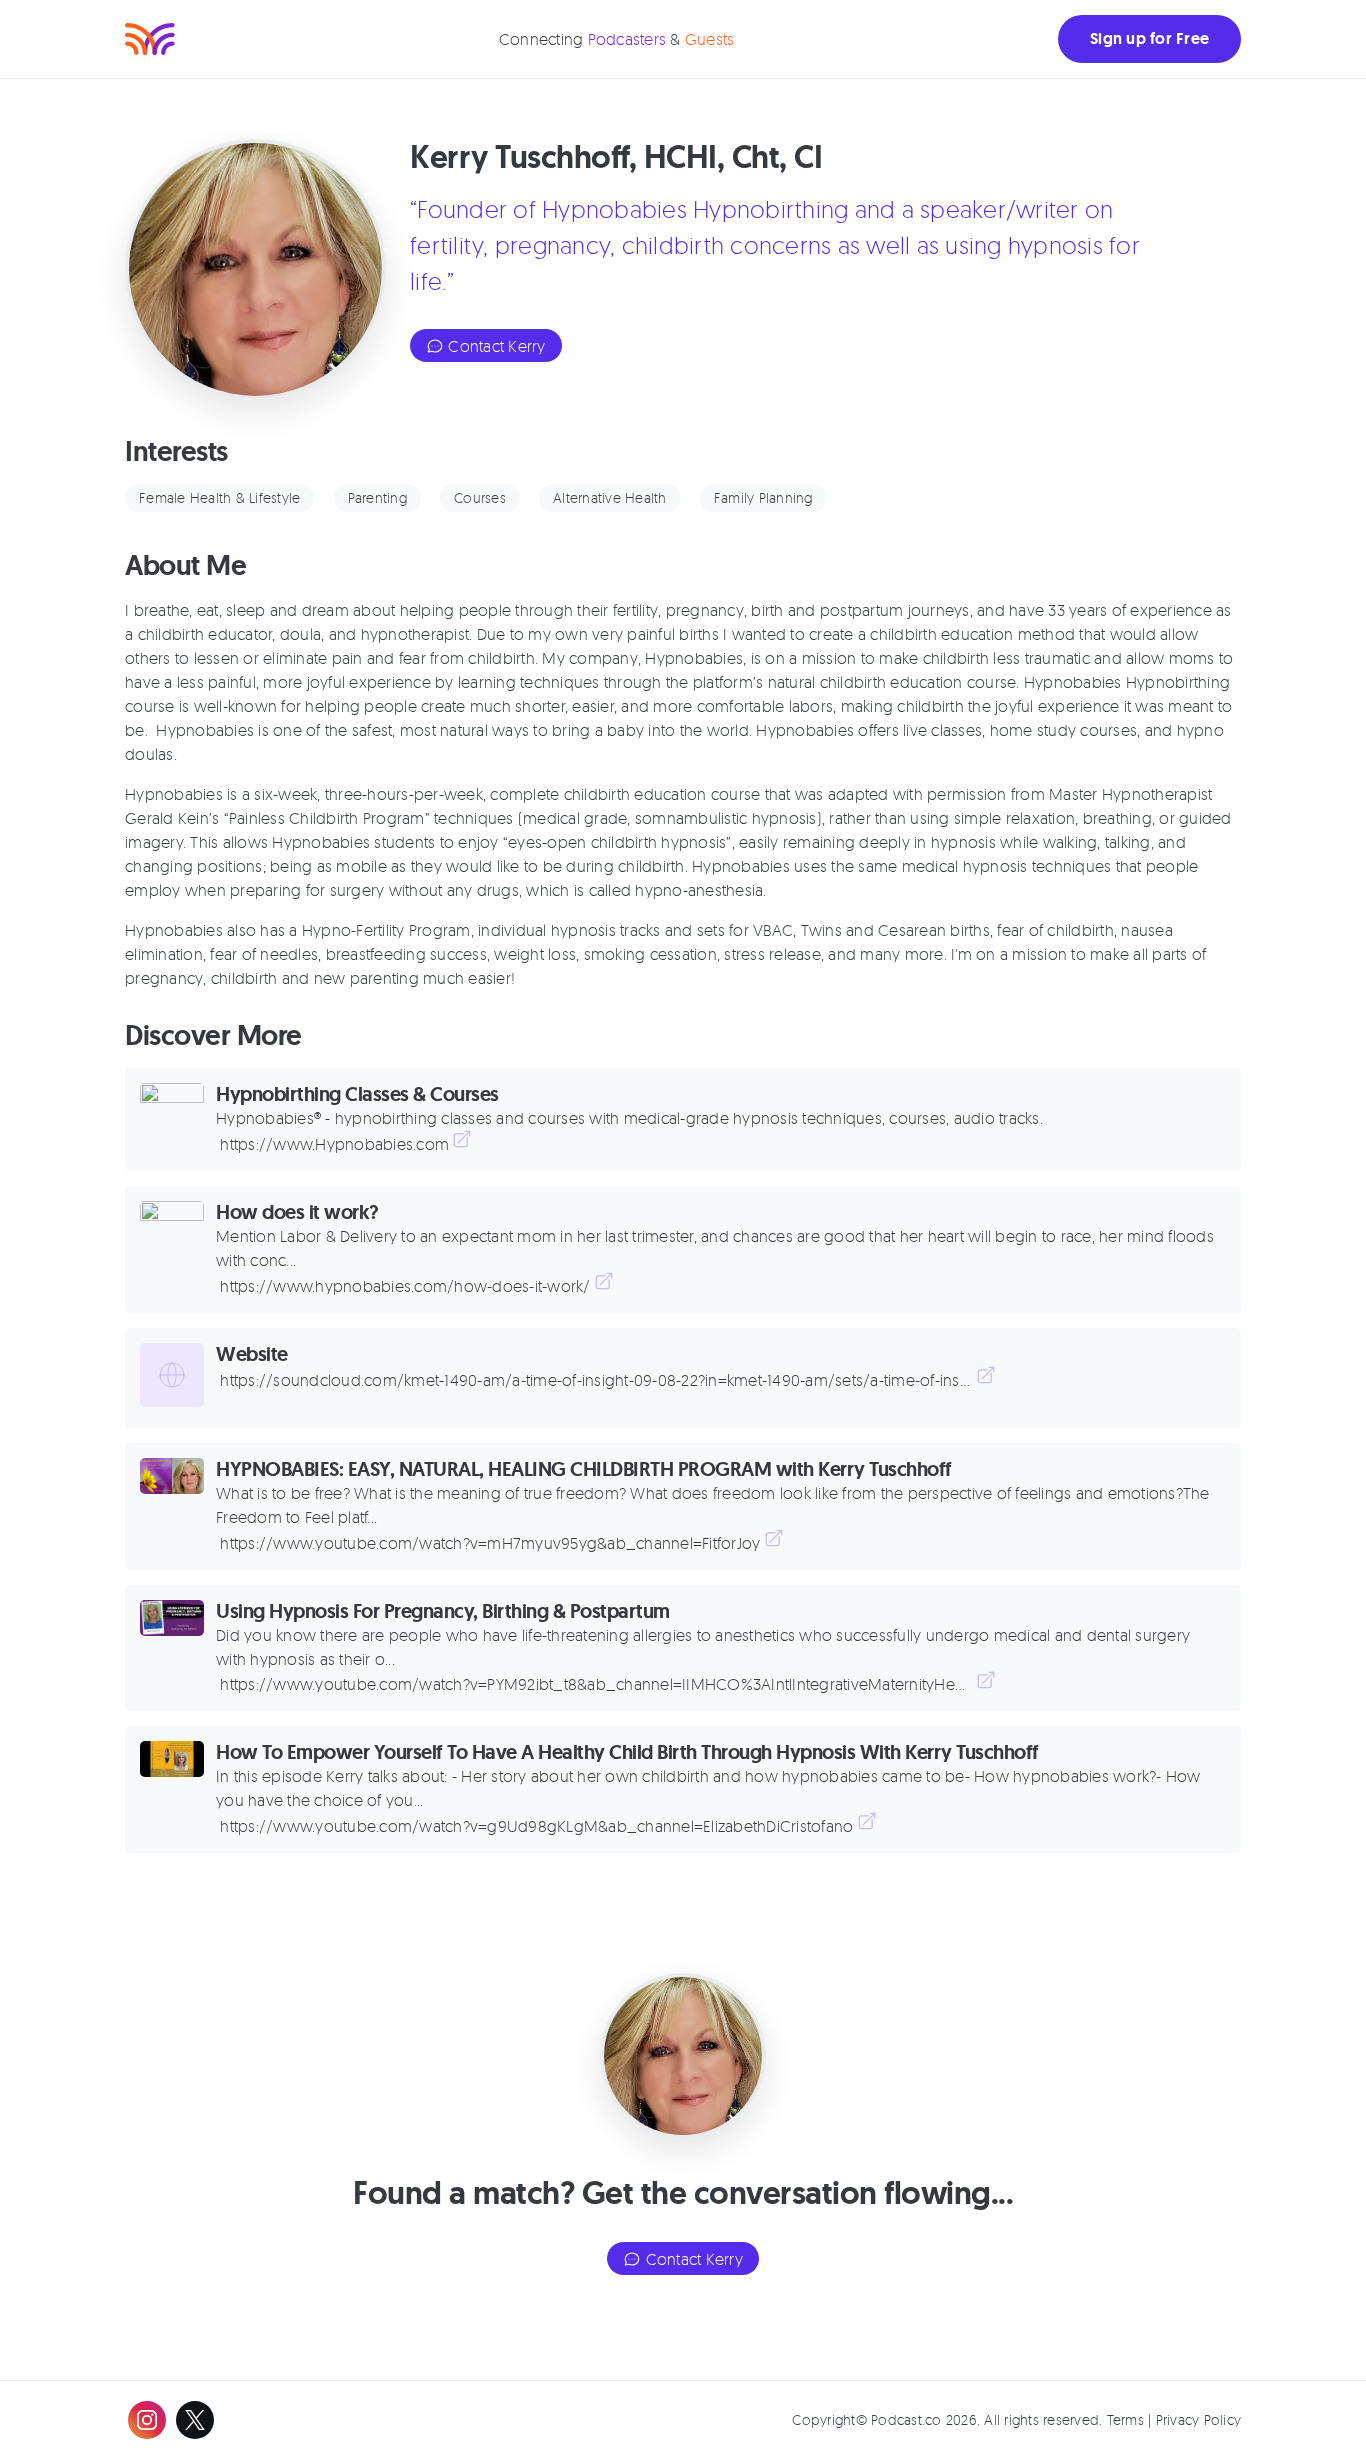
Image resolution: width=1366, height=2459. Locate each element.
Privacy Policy (1199, 2419)
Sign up (1149, 38)
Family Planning (763, 497)
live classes (942, 730)
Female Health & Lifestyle (219, 497)
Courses (480, 497)
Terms (1125, 2419)
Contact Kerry (495, 346)
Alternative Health (610, 497)
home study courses (1064, 730)
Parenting (377, 497)
